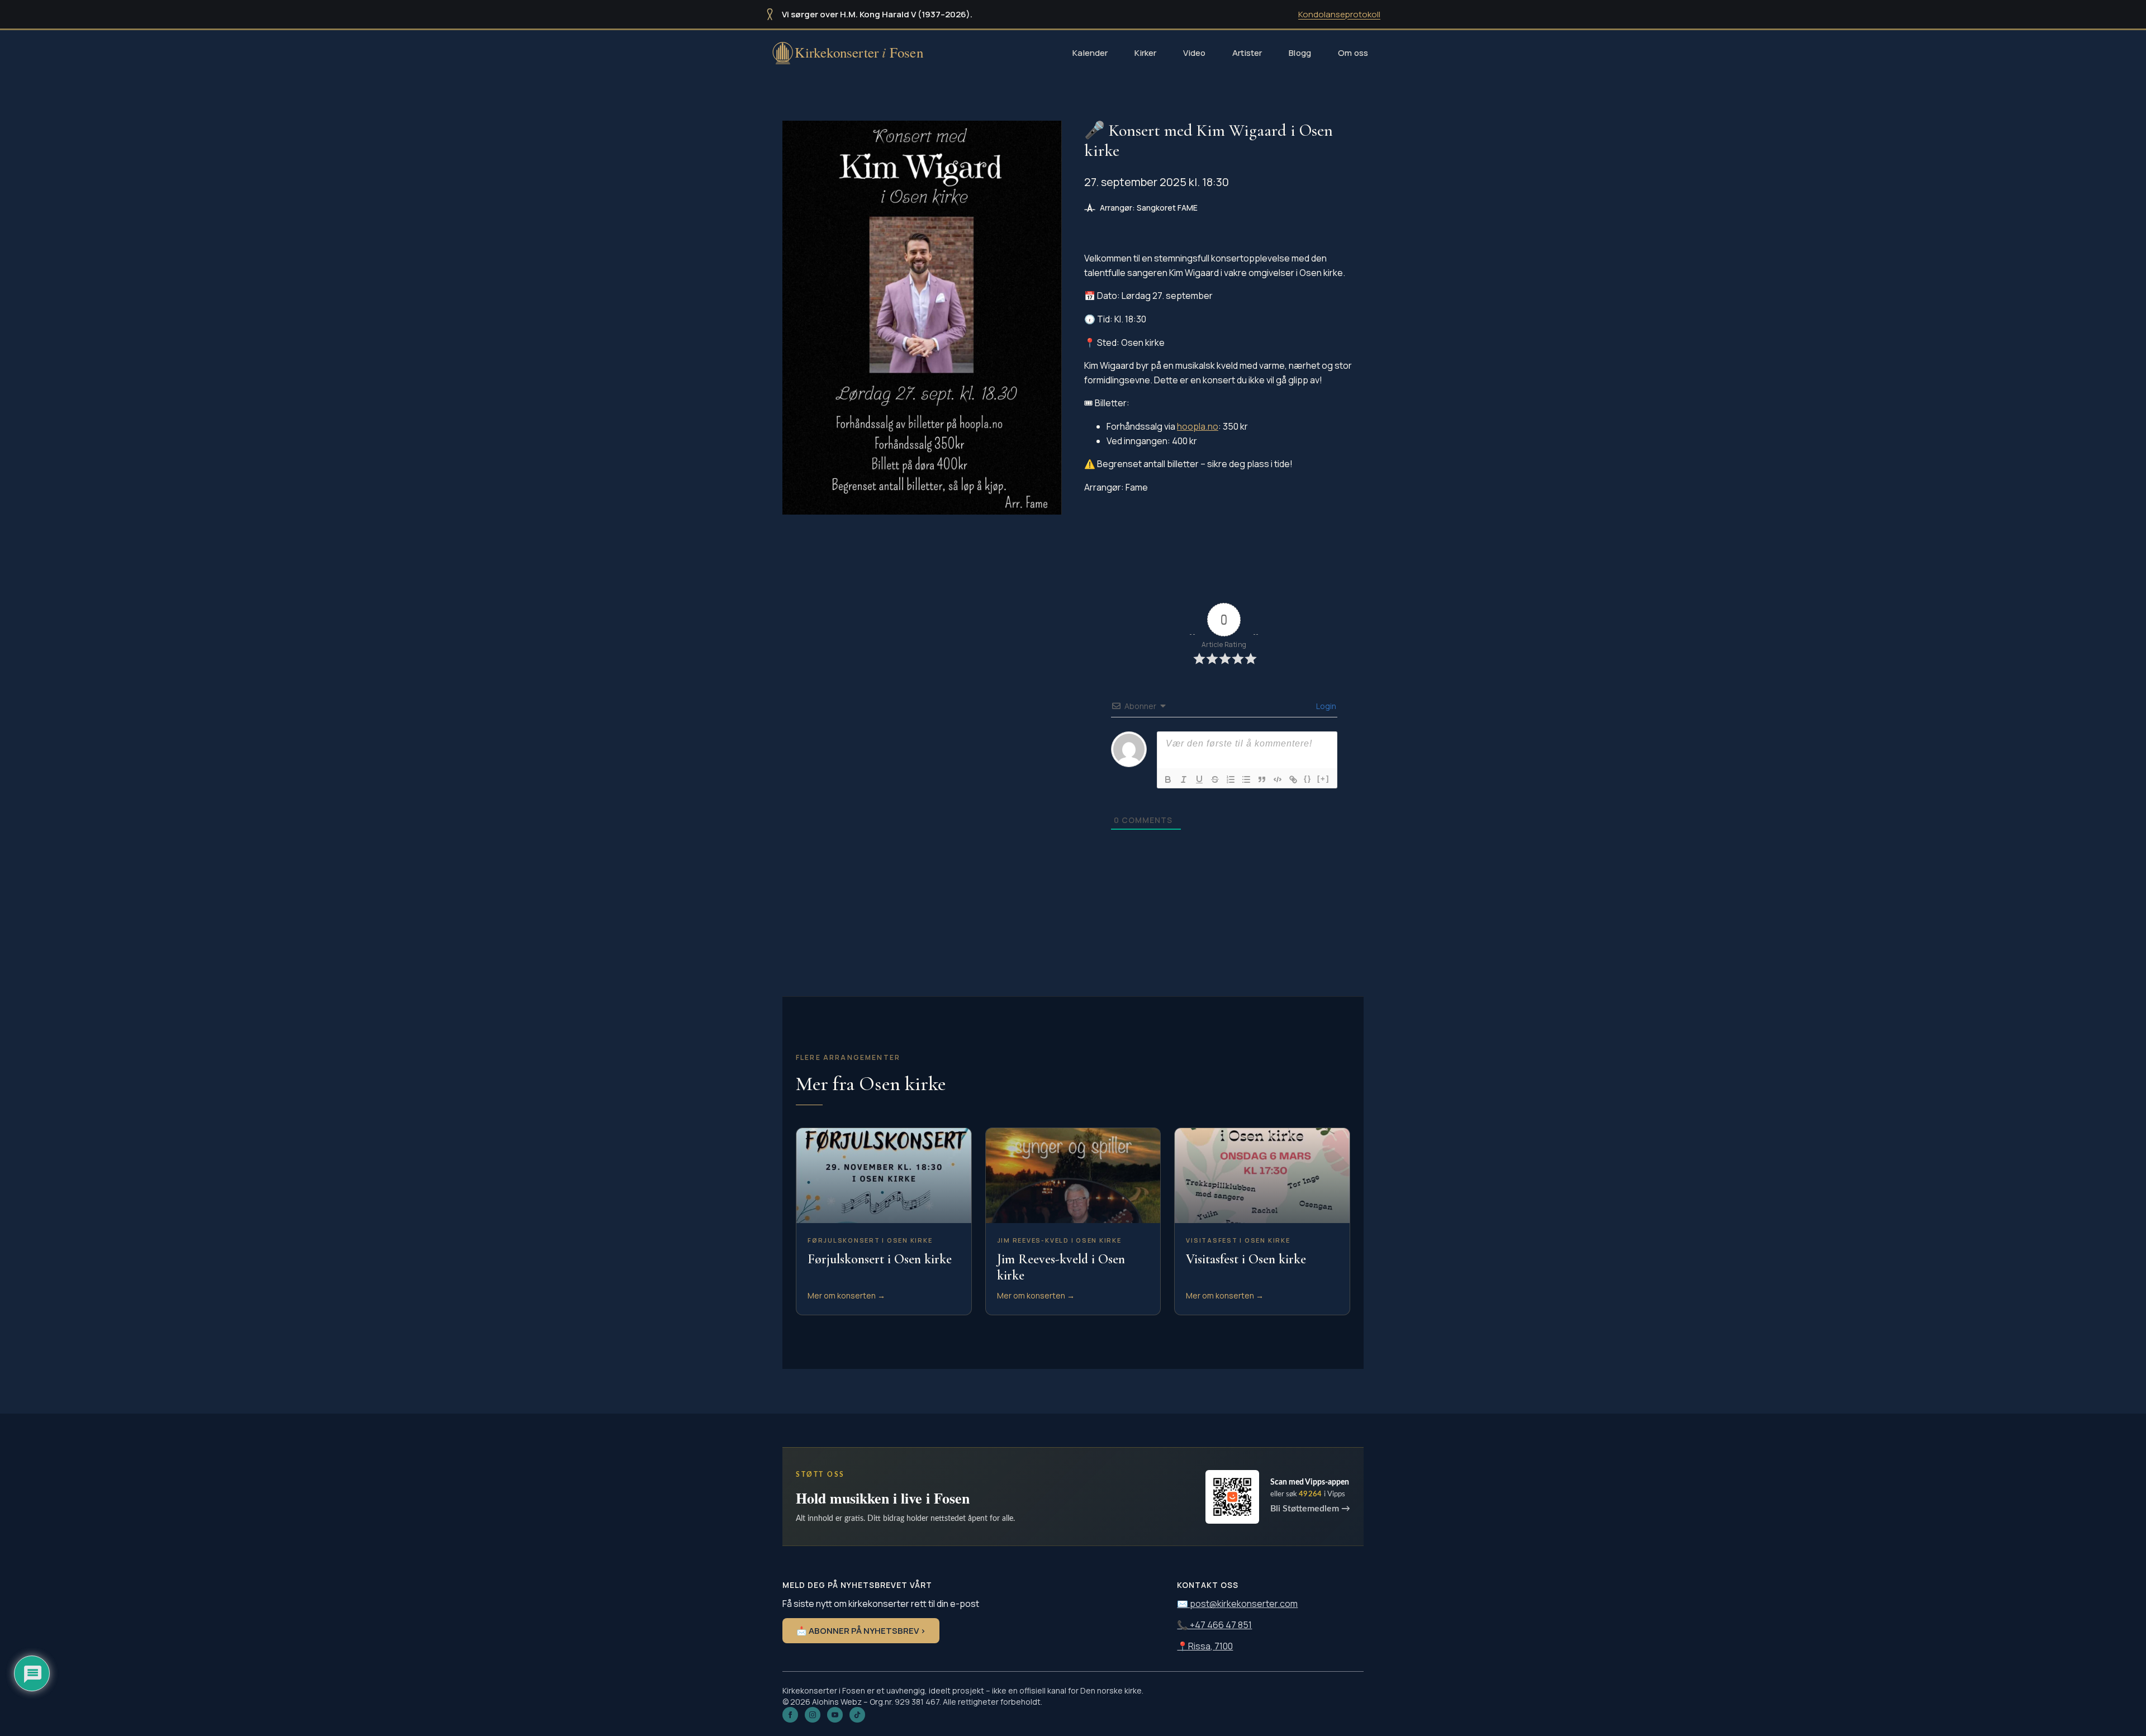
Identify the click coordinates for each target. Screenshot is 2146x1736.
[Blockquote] (1262, 779)
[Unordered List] (1246, 779)
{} (1308, 779)
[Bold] (1168, 779)
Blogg (1300, 53)
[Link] (1293, 779)
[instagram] (813, 1715)
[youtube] (835, 1715)
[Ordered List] (1231, 779)
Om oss (1353, 53)
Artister (1247, 53)
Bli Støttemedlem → (1310, 1509)
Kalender (1090, 53)
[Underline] (1199, 779)
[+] (1323, 779)
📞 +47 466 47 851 (1214, 1625)
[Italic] (1184, 779)
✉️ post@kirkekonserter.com (1237, 1604)
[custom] (857, 1715)
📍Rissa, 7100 (1205, 1646)
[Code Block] (1278, 779)
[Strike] (1215, 779)
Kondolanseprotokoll (1339, 14)
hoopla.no (1198, 426)
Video (1194, 53)
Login (1325, 706)
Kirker (1145, 53)
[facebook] (790, 1715)
